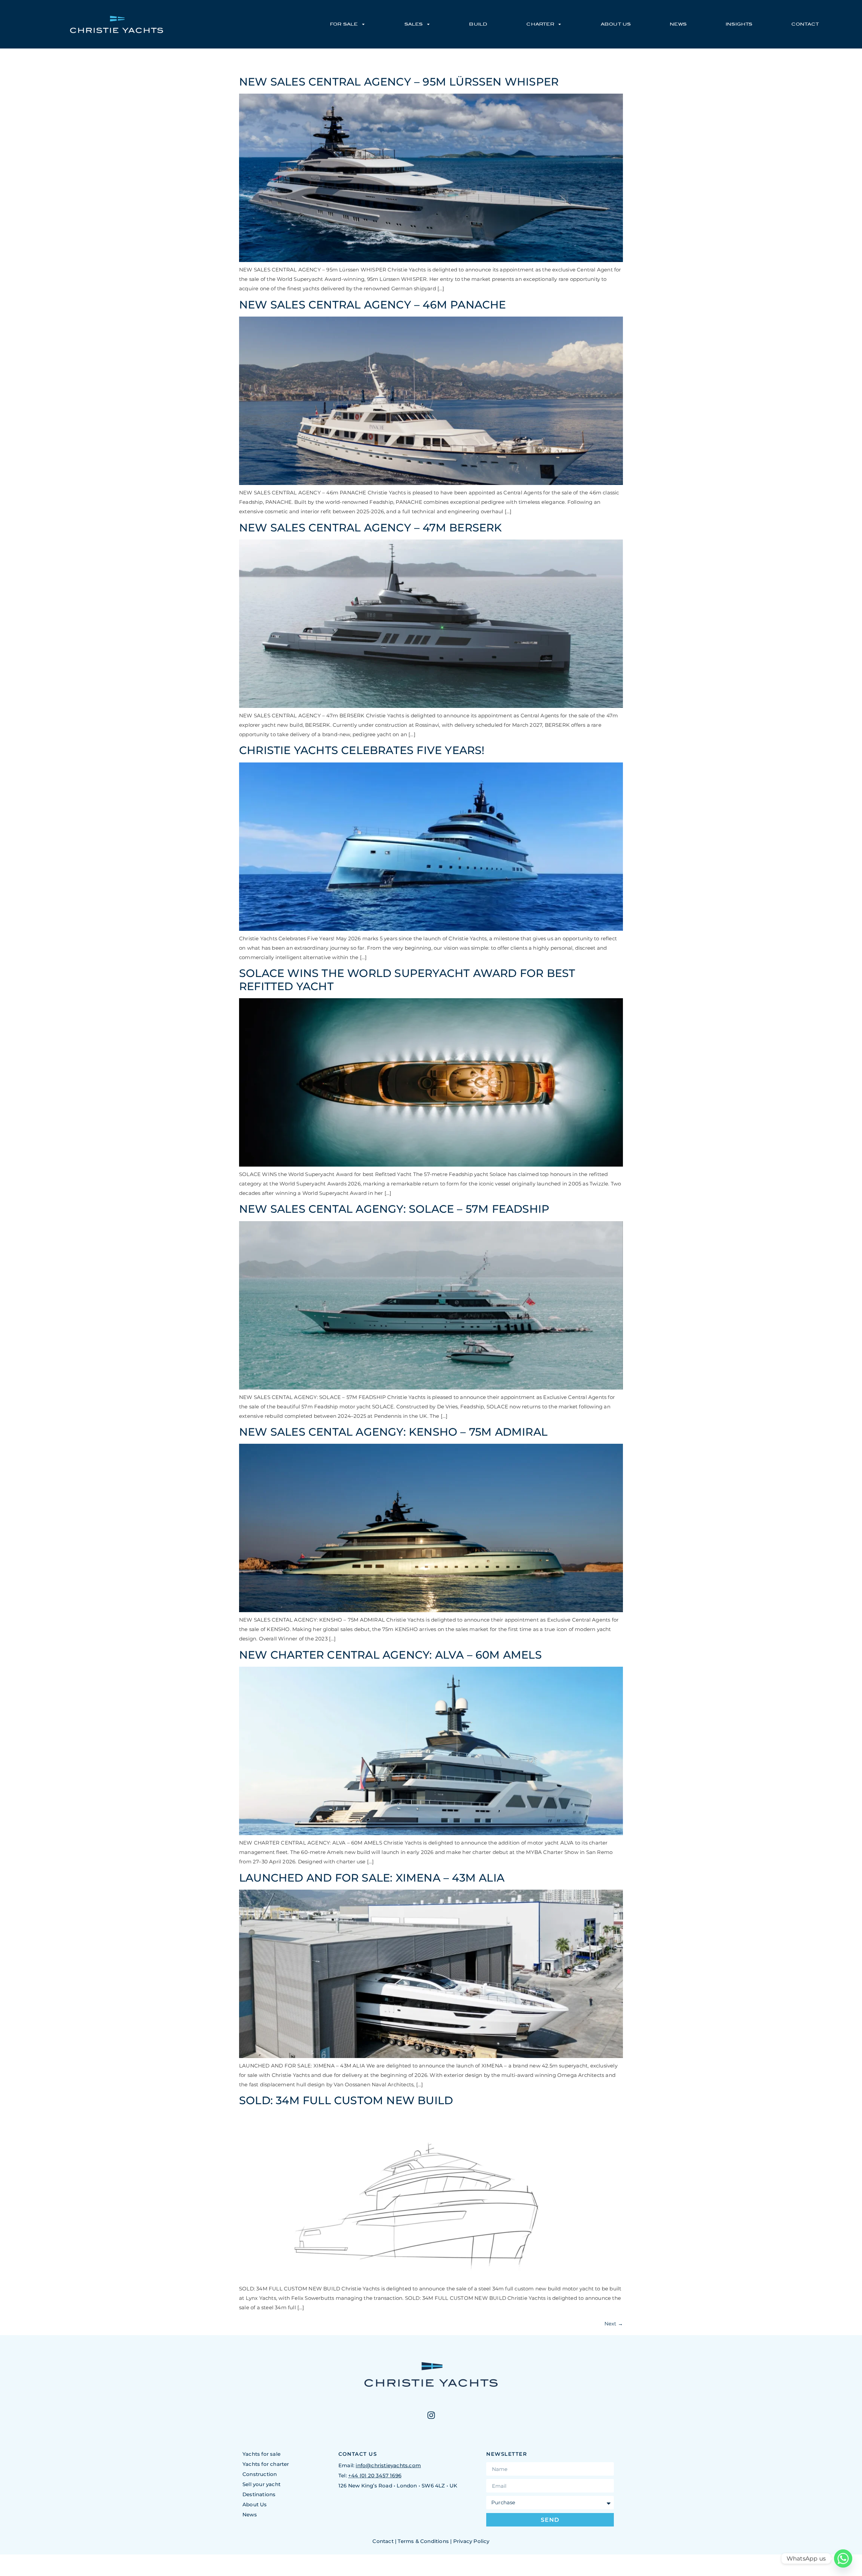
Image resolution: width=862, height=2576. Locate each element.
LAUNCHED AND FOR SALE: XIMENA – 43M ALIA (372, 1878)
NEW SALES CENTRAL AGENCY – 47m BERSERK (371, 528)
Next (614, 2324)
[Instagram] (431, 2415)
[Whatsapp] (843, 2558)
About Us (616, 24)
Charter (540, 24)
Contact (805, 24)
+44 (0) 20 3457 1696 (375, 2475)
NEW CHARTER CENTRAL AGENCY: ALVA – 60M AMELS (390, 1655)
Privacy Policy (471, 2541)
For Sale (344, 24)
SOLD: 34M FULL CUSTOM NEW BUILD (346, 2100)
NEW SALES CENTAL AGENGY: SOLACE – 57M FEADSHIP (394, 1209)
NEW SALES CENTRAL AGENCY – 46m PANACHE (373, 305)
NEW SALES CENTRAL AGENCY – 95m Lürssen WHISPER (399, 82)
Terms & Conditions (423, 2541)
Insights (739, 24)
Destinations (259, 2494)
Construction (260, 2474)
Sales (414, 24)
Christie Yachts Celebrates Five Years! (362, 750)
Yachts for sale (261, 2454)
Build (478, 24)
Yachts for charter (266, 2464)
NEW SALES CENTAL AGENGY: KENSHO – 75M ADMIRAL (393, 1432)
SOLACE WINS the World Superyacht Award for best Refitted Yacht (407, 980)
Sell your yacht (261, 2484)
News (678, 24)
